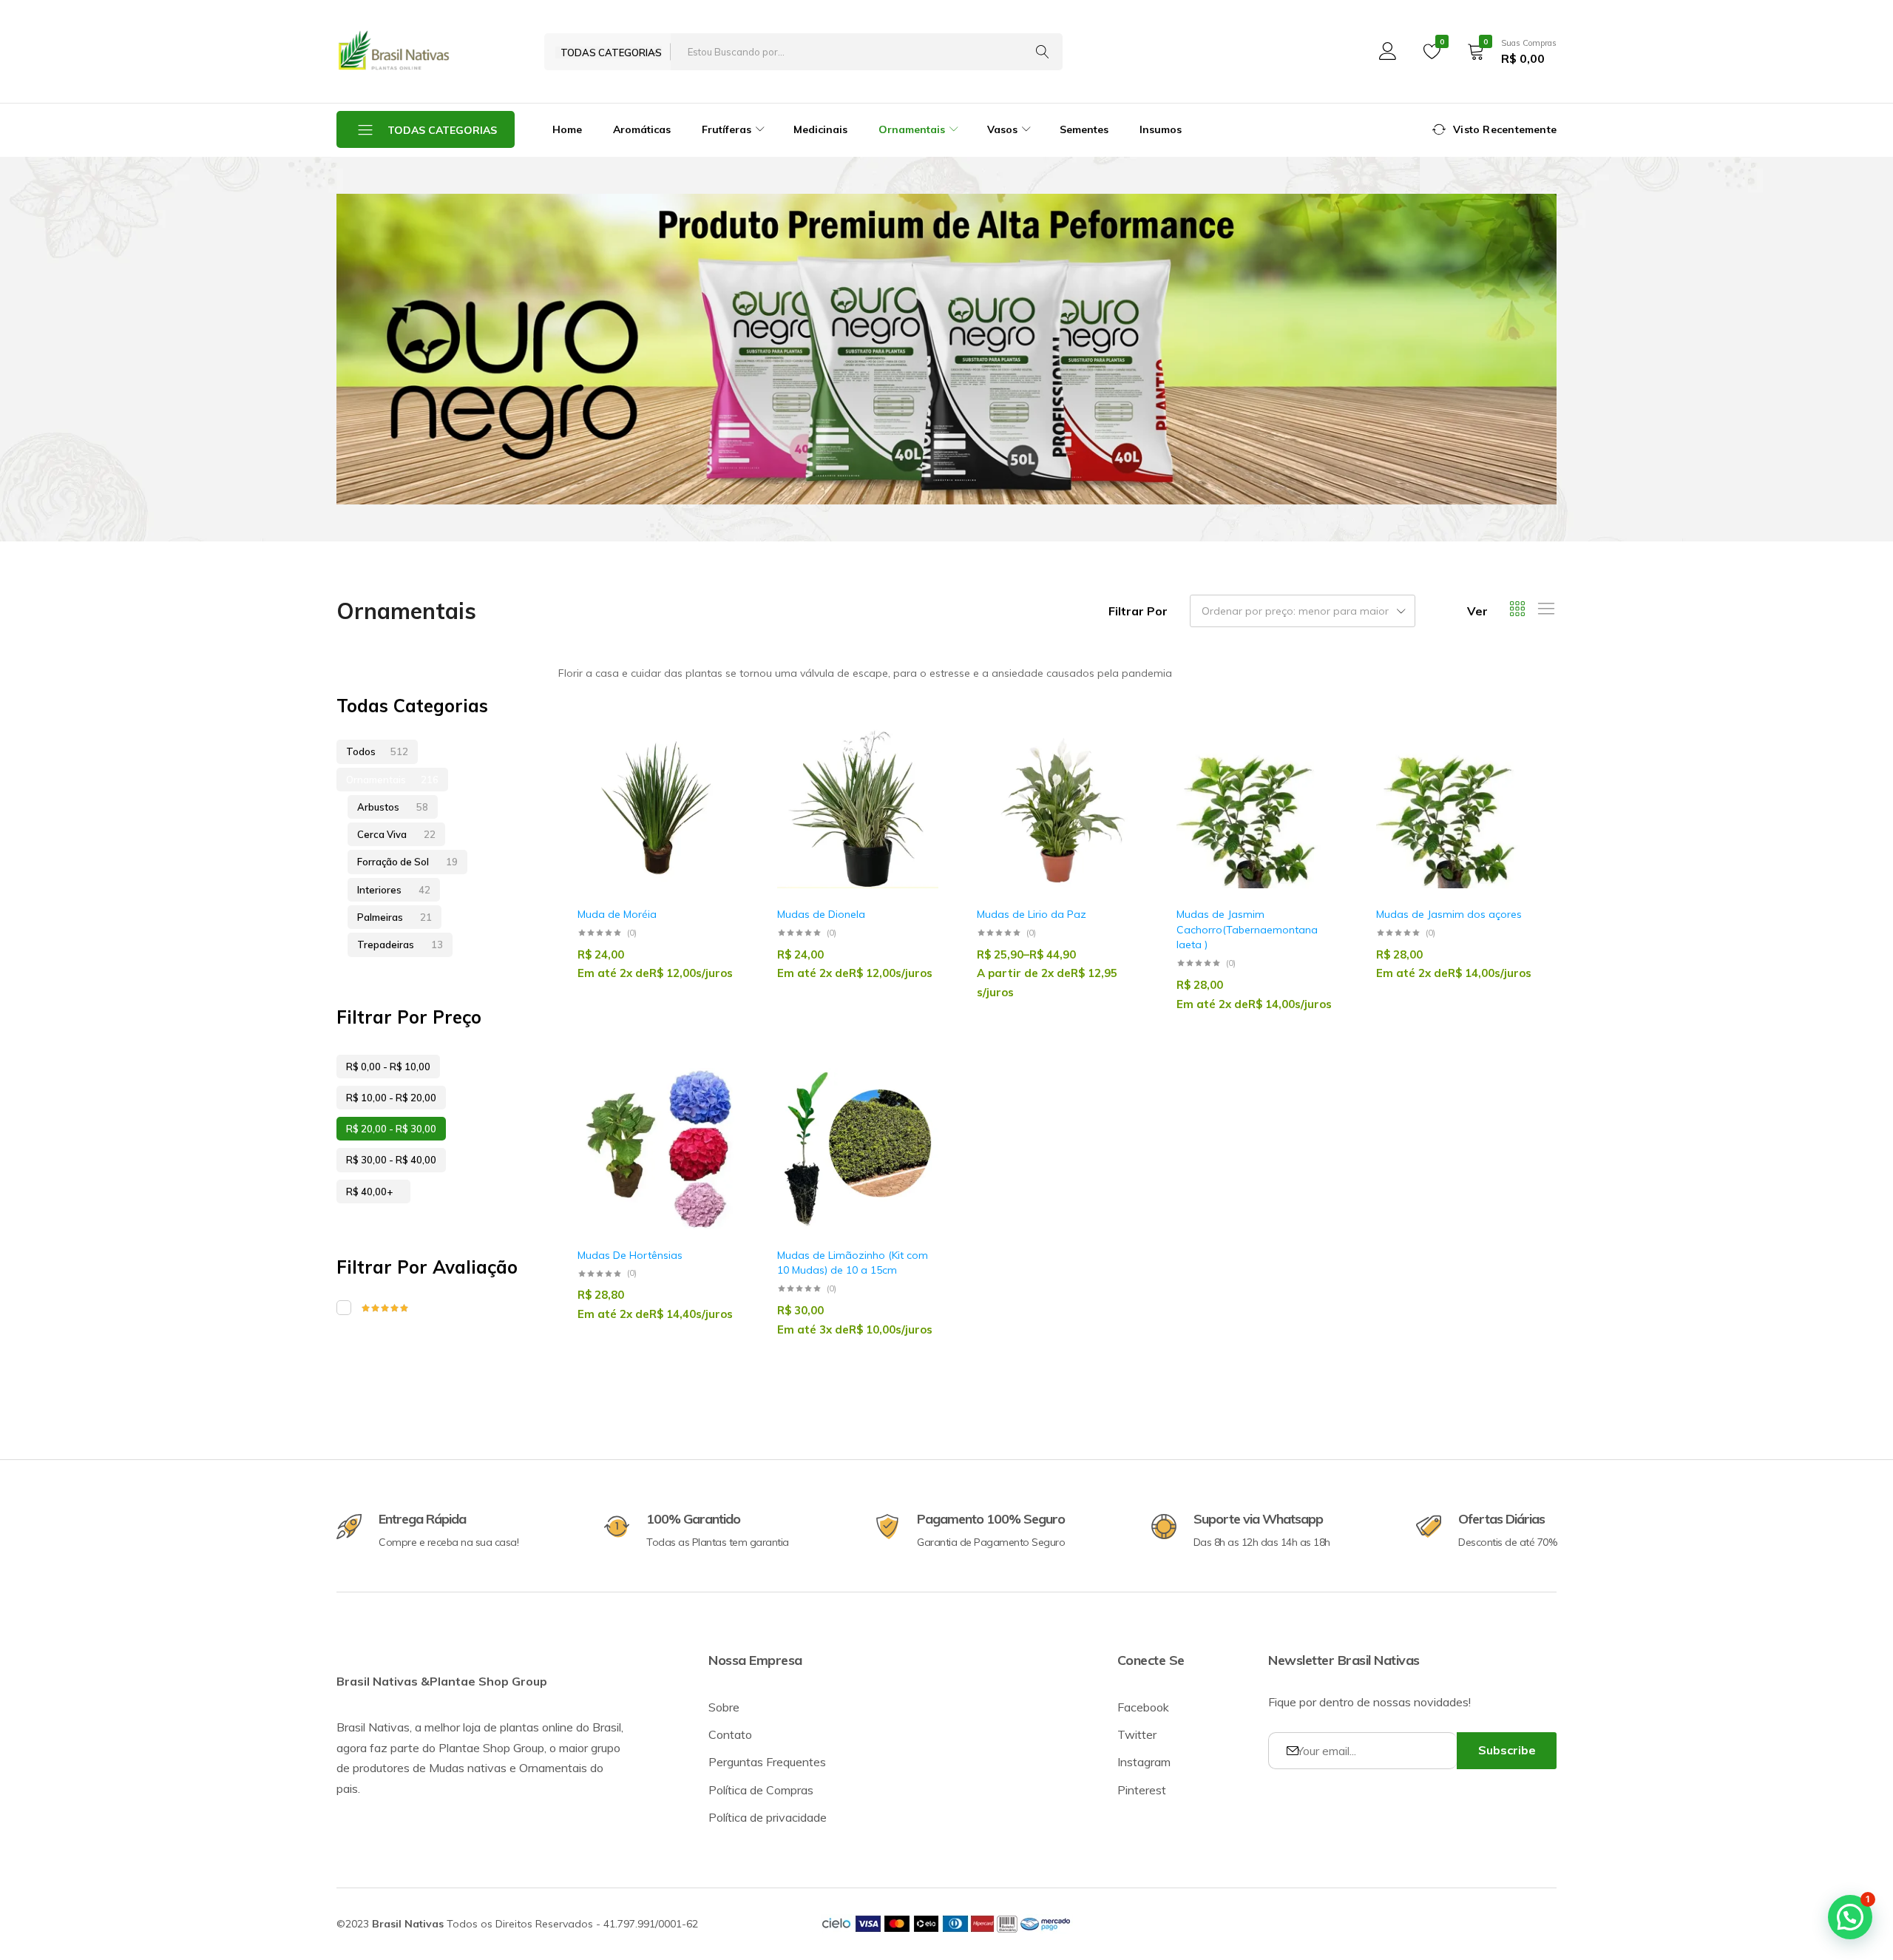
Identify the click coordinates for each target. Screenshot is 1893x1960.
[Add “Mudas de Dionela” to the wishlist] (920, 770)
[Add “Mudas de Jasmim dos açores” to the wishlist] (1519, 770)
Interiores (394, 890)
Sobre (724, 1707)
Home (567, 129)
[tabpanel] (946, 349)
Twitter (1137, 1734)
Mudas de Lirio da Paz (1032, 914)
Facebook (1143, 1707)
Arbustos (393, 807)
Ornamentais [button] (912, 129)
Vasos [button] (1002, 129)
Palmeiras (394, 917)
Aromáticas (642, 129)
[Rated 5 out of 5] (436, 1308)
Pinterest (1142, 1790)
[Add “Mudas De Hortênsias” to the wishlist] (720, 1111)
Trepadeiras (400, 944)
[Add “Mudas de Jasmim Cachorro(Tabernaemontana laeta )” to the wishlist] (1319, 770)
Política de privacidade (768, 1817)
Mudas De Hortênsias (630, 1255)
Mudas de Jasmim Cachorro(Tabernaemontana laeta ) (1247, 929)
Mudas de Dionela (821, 914)
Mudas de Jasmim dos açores (1449, 914)
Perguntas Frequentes (767, 1762)
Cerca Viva (396, 834)
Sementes (1084, 129)
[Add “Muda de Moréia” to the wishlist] (720, 770)
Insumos (1161, 129)
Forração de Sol (407, 862)
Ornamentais (392, 780)
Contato (730, 1734)
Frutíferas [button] (727, 129)
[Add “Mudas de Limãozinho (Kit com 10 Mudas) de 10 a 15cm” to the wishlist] (920, 1111)
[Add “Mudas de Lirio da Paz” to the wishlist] (1120, 770)
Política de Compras (761, 1790)
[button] (720, 808)
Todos (377, 751)
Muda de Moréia (617, 914)
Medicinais (820, 129)
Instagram (1144, 1762)
